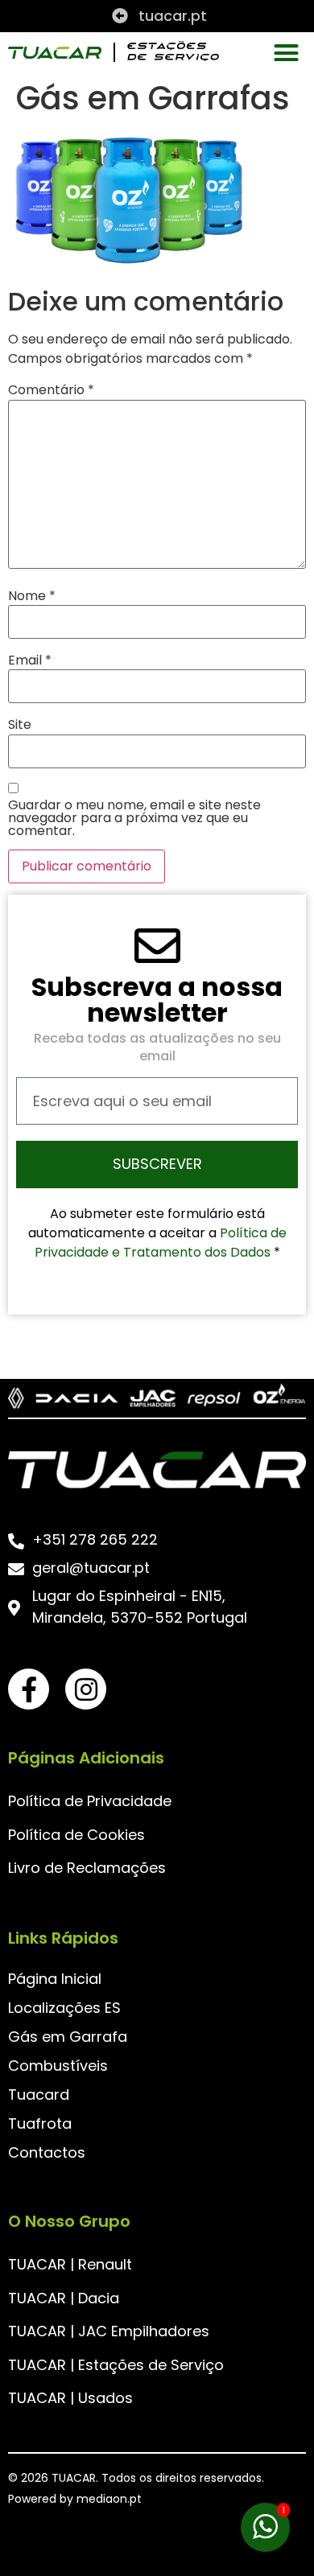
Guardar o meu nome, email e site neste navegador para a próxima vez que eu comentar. (134, 818)
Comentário (51, 390)
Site (20, 725)
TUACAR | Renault (70, 2264)
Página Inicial (55, 1979)
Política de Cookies (76, 1835)
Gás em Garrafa (68, 2037)
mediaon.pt (109, 2499)
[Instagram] (86, 1689)
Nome (32, 596)
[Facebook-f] (29, 1689)
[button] (286, 52)
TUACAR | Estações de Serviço (116, 2365)
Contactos (47, 2152)
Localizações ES (64, 2008)
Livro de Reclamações (87, 1868)
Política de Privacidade (90, 1801)
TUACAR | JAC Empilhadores (109, 2331)
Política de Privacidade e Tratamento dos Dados (161, 1243)
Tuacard (39, 2095)
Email (30, 660)
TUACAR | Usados (70, 2398)
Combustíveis (58, 2066)
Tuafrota (40, 2123)
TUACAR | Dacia (64, 2298)
